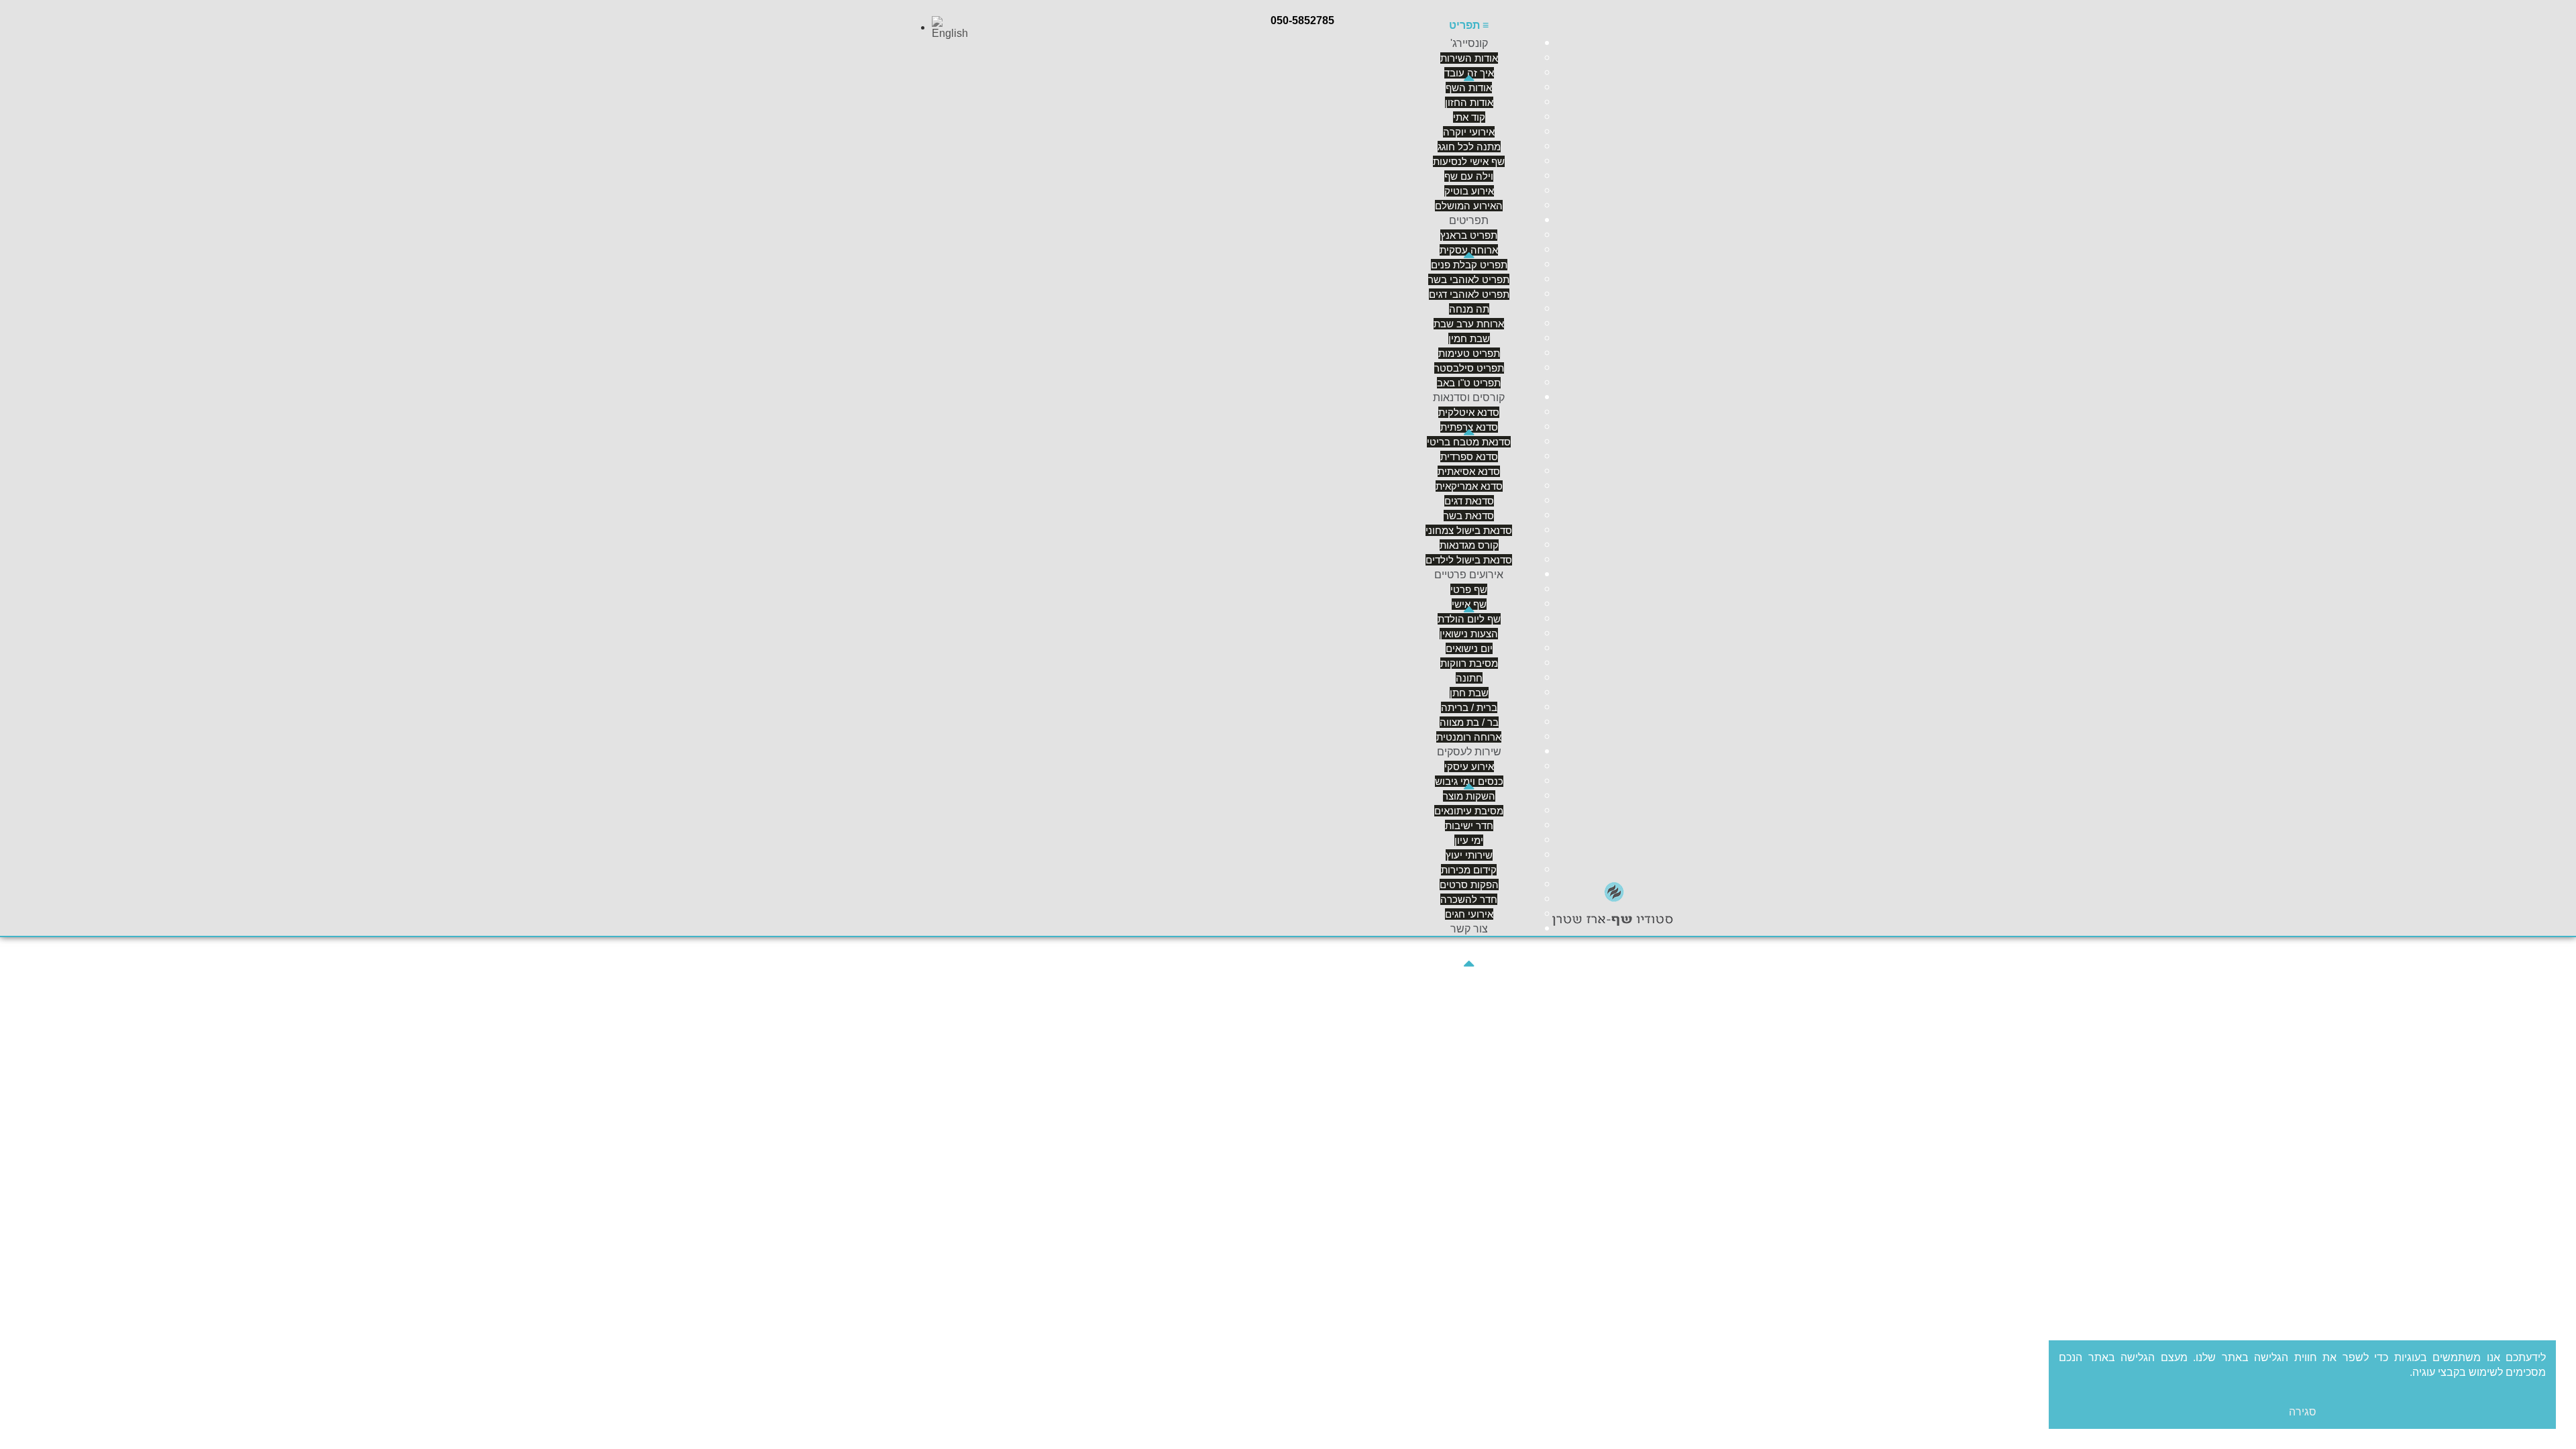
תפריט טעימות (1469, 353)
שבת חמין (1469, 338)
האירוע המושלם (1469, 206)
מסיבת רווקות (1469, 663)
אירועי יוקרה (1469, 132)
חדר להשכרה (1469, 899)
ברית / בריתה (1469, 707)
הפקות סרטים (1469, 884)
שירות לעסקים (1469, 752)
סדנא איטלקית (1469, 412)
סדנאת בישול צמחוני (1469, 530)
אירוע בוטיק (1469, 191)
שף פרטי (1469, 589)
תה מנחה (1469, 309)
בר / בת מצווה (1469, 722)
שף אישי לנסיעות (1469, 161)
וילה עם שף (1469, 176)
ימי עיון (1469, 840)
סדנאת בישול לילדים (1469, 560)
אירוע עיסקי (1469, 766)
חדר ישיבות (1469, 825)
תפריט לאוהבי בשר (1469, 279)
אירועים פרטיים (1469, 575)
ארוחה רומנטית (1469, 737)
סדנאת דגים (1469, 501)
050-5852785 (1302, 20)
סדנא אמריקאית (1469, 486)
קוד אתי (1469, 117)
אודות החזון (1469, 102)
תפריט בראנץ (1469, 235)
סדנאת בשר (1469, 516)
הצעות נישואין (1469, 634)
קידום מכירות (1469, 870)
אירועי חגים (1469, 914)
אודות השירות (1469, 58)
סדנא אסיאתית (1469, 471)
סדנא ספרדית (1469, 457)
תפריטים (1469, 220)
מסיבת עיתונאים (1469, 811)
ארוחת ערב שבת (1469, 324)
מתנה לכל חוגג (1469, 147)
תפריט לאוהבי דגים (1469, 294)
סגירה (2303, 1412)
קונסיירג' (1469, 43)
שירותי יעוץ (1469, 855)
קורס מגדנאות (1469, 545)
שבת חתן (1469, 693)
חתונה (1469, 678)
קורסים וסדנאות (1469, 397)
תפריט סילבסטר (1469, 368)
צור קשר (1469, 929)
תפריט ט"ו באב (1469, 383)
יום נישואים (1469, 648)
